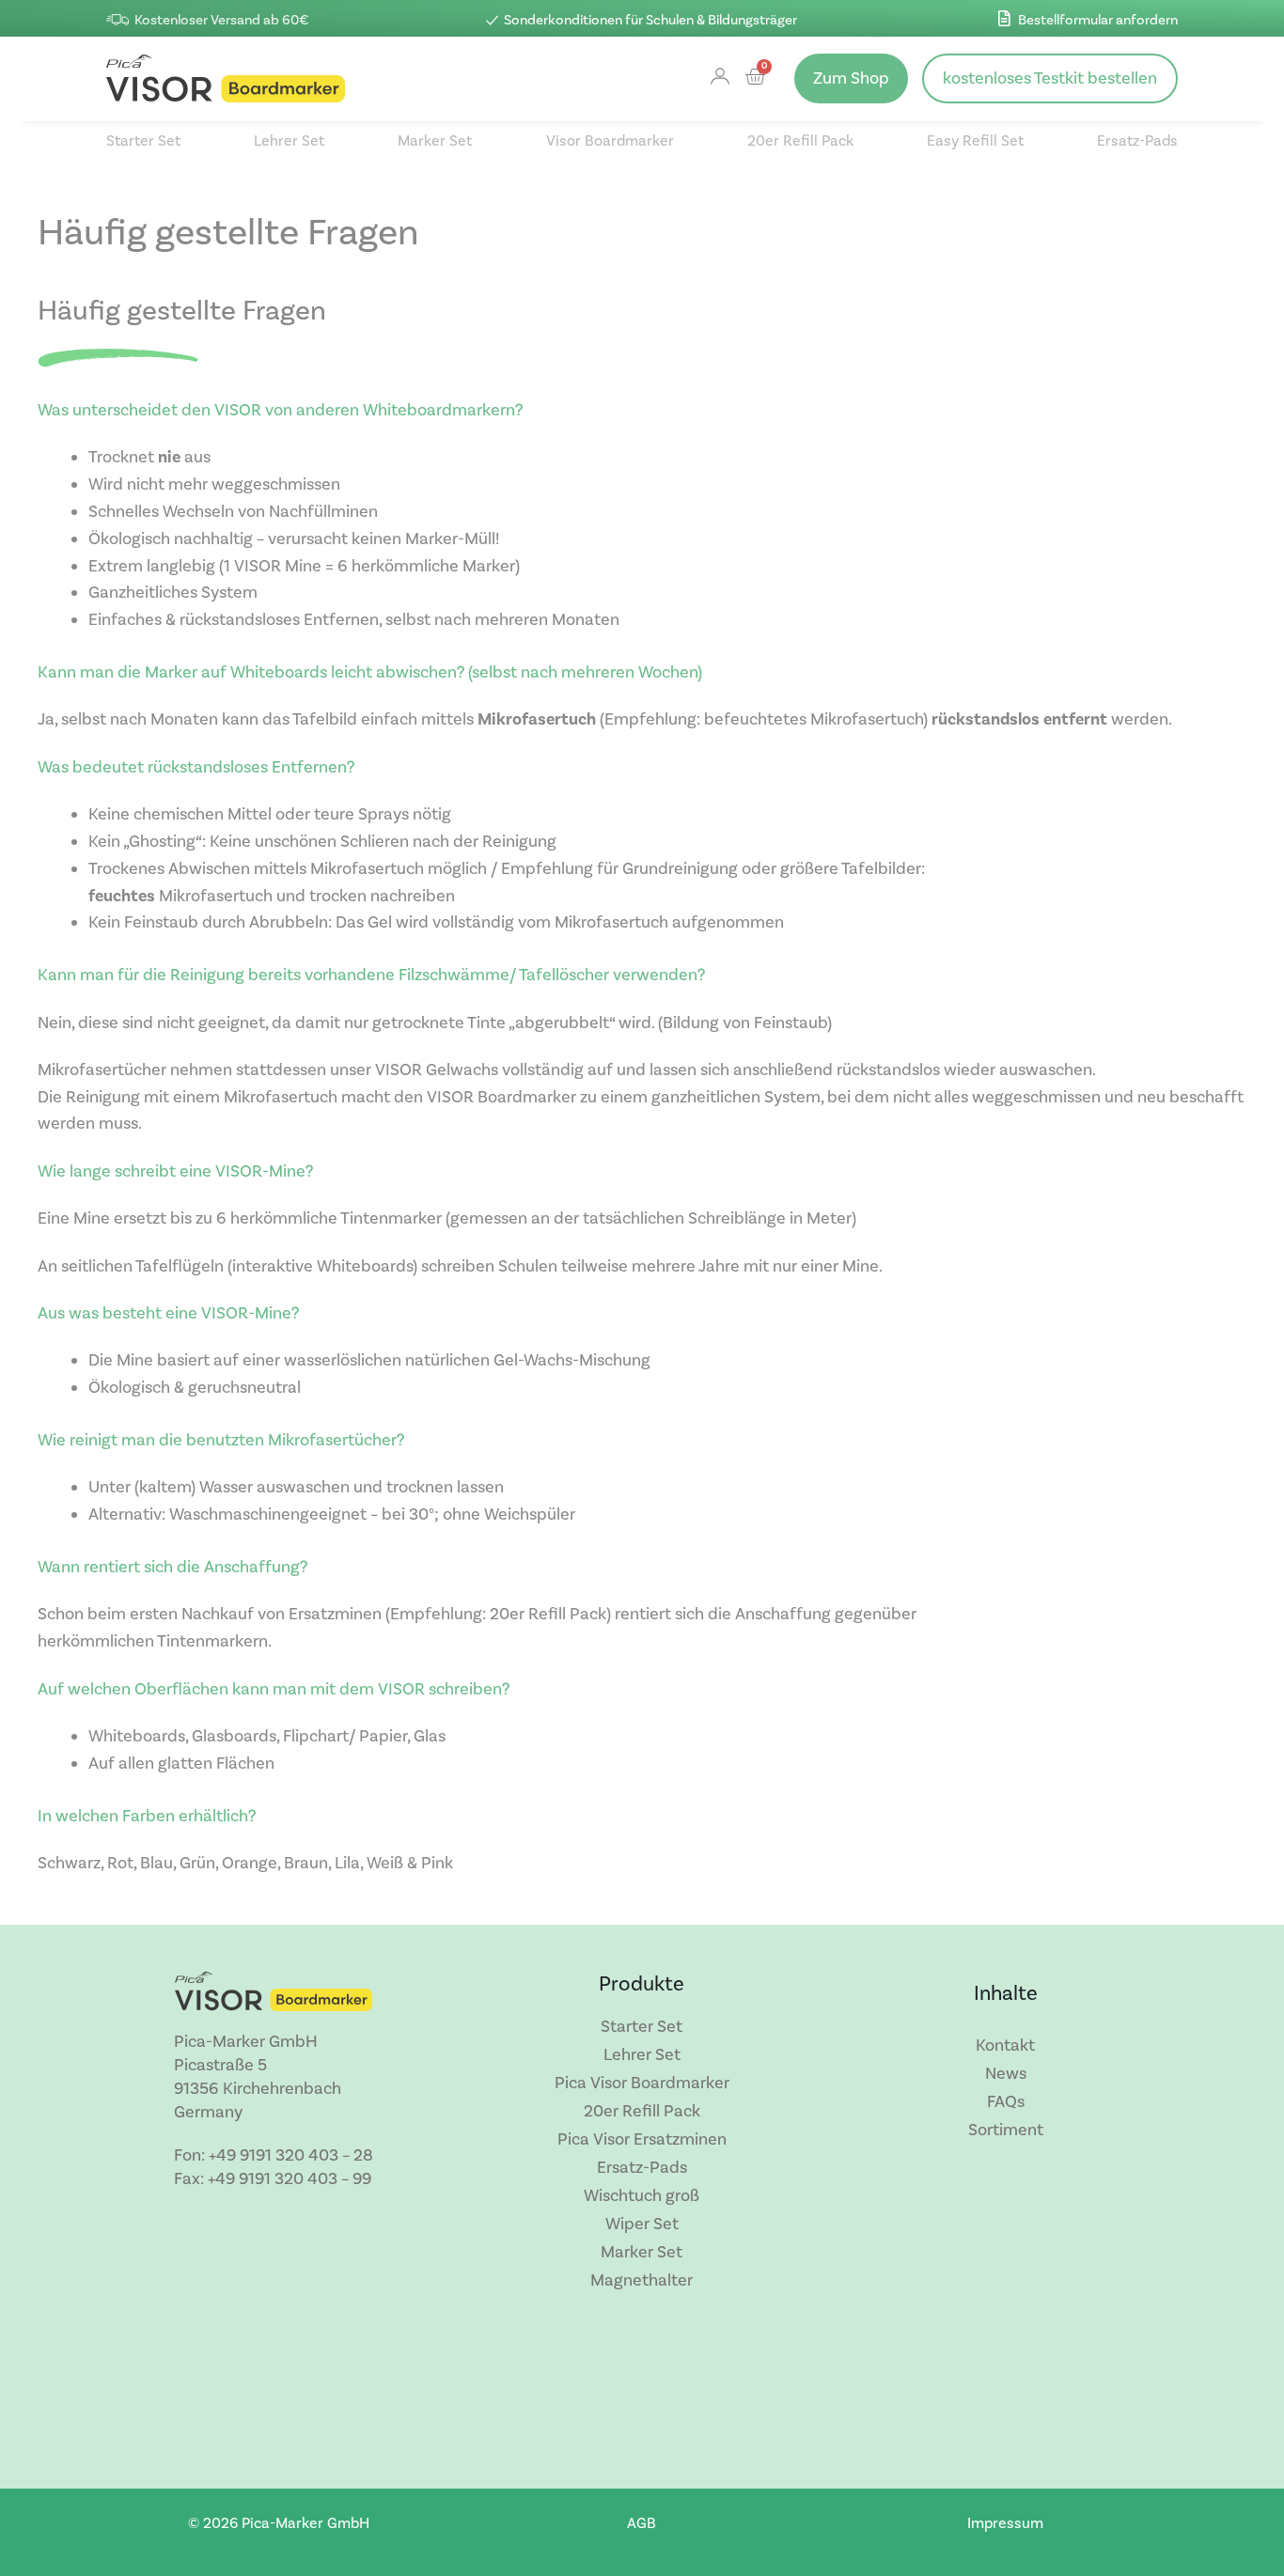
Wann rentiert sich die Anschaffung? (172, 1567)
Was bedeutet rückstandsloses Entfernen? (196, 767)
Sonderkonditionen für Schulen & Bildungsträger (650, 20)
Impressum (1005, 2523)
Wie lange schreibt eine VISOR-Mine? (175, 1171)
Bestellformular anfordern (1098, 20)
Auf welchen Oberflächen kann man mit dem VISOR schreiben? (274, 1689)
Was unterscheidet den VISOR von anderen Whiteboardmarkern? (280, 410)
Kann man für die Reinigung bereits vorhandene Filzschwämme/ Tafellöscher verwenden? (371, 975)
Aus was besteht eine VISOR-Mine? (168, 1313)
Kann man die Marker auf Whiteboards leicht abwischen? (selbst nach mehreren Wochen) (370, 672)
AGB (642, 2523)
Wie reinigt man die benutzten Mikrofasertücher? (221, 1440)
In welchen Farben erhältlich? (147, 1816)
